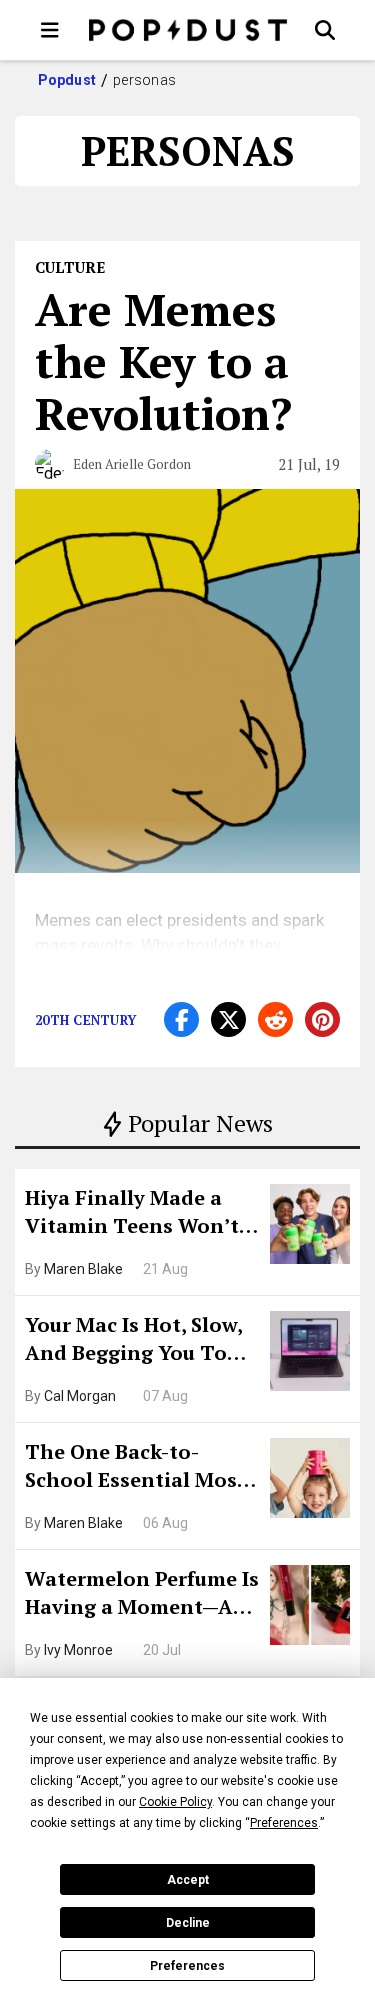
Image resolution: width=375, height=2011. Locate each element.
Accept (188, 1880)
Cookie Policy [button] (175, 1802)
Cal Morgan (80, 1396)
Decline (188, 1923)
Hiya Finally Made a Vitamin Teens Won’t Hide (132, 1214)
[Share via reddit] (275, 1019)
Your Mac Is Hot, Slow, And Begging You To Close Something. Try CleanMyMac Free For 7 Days (140, 1341)
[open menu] (50, 30)
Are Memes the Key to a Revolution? (163, 361)
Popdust (67, 80)
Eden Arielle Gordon (132, 464)
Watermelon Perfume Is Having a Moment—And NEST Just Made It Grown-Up (142, 1595)
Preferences (187, 1966)
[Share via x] (228, 1019)
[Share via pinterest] (322, 1019)
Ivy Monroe (78, 1650)
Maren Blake (83, 1269)
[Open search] (325, 30)
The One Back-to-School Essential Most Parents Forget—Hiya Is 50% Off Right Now (141, 1468)
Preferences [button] (284, 1823)
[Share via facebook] (181, 1019)
